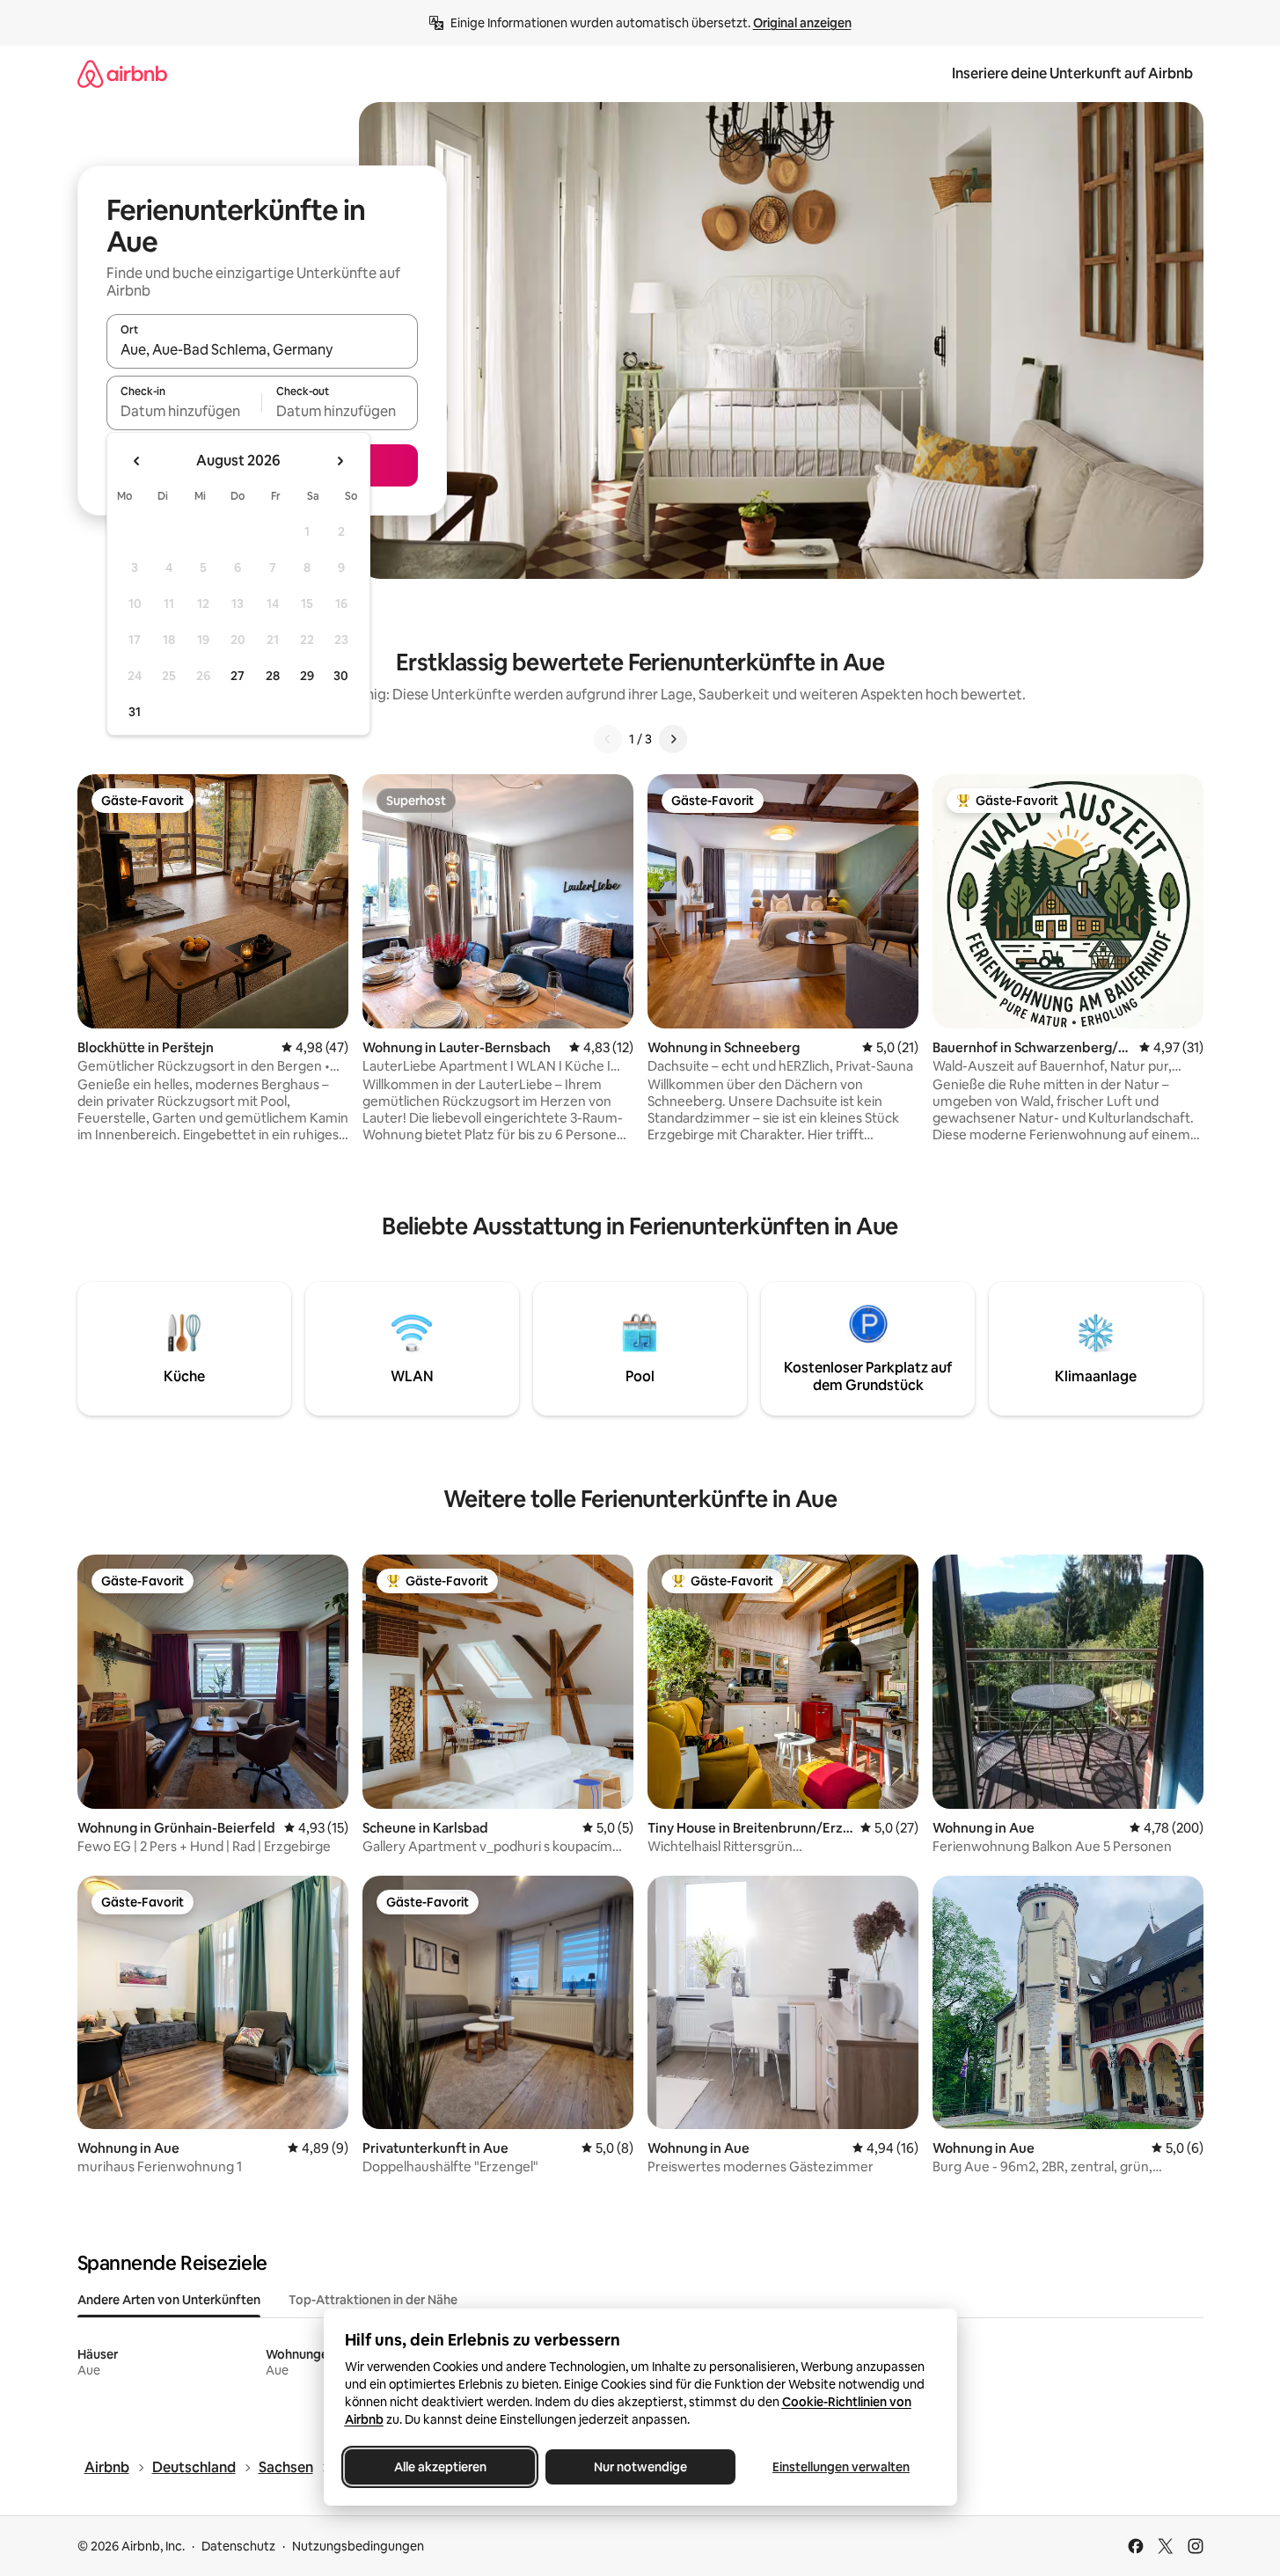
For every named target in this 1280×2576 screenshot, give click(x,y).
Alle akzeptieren (439, 2467)
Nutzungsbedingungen (358, 2546)
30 (341, 676)
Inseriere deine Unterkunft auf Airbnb (1072, 73)
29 (307, 676)
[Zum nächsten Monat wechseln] (340, 461)
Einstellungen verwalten (841, 2467)
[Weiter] (673, 739)
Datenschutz (238, 2546)
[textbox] (184, 411)
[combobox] (262, 349)
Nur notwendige (640, 2467)
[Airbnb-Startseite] (122, 73)
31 (135, 712)
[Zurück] (608, 739)
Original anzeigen (802, 23)
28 (273, 676)
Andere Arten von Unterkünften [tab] (169, 2300)
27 (238, 676)
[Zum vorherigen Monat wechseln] (137, 461)
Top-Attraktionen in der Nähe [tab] (373, 2300)
